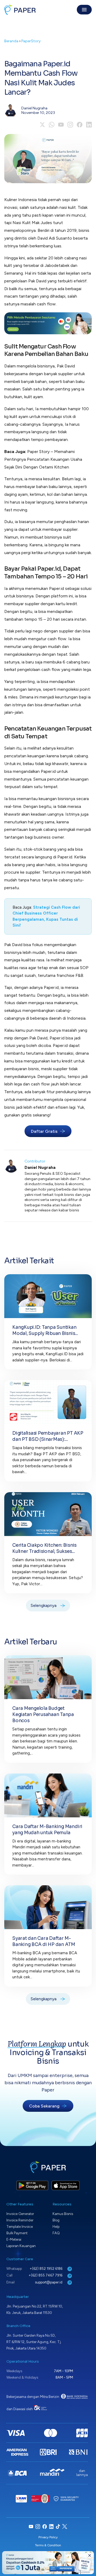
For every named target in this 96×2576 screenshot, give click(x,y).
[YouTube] (61, 125)
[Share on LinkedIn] (89, 125)
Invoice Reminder (20, 2220)
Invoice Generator (20, 2214)
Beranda (11, 41)
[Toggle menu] (84, 10)
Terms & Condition (48, 2545)
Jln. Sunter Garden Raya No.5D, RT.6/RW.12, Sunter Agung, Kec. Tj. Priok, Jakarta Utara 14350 (34, 2342)
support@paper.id (49, 2282)
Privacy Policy (48, 2537)
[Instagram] (70, 125)
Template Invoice (20, 2227)
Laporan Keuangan (21, 2246)
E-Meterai (14, 2239)
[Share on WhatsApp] (52, 125)
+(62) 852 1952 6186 (46, 2269)
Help (56, 2227)
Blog (56, 2220)
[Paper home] (20, 10)
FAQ (56, 2233)
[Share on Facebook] (80, 125)
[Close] (90, 2555)
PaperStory (31, 41)
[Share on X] (42, 125)
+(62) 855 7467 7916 (46, 2275)
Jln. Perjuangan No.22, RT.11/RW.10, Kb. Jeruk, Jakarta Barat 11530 (35, 2310)
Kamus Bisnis (63, 2214)
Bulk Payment (17, 2233)
